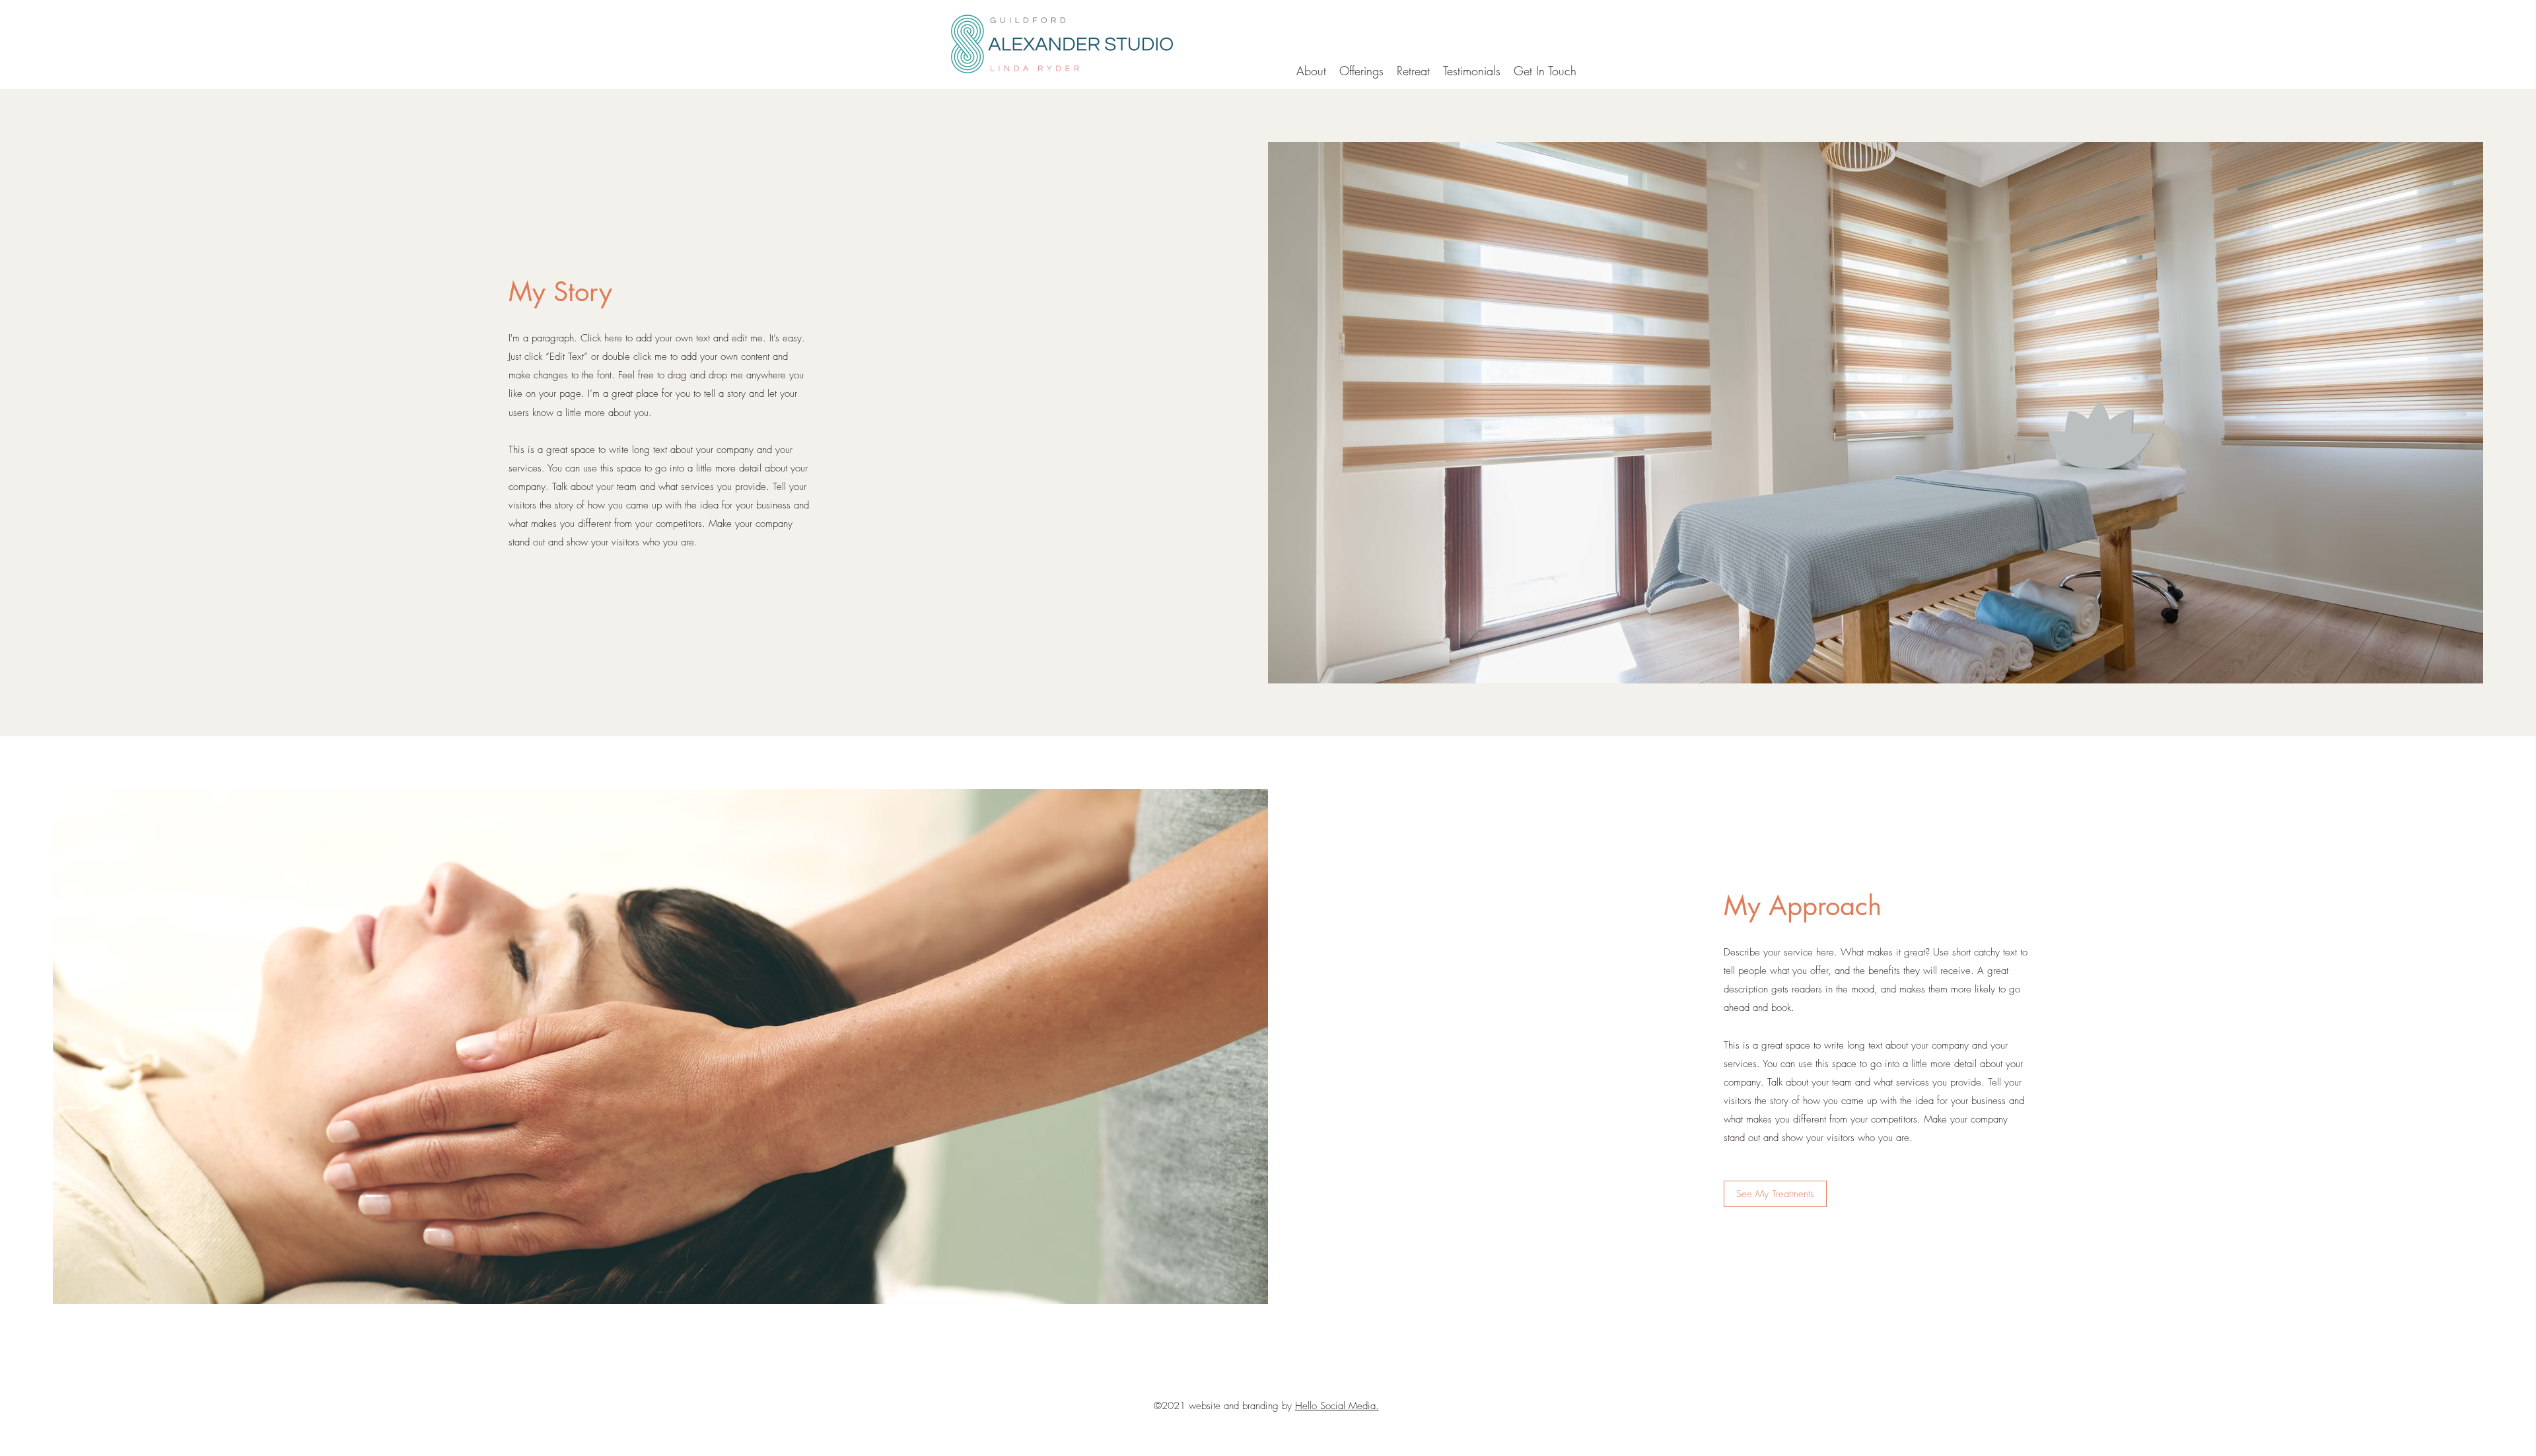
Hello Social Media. (1337, 1406)
